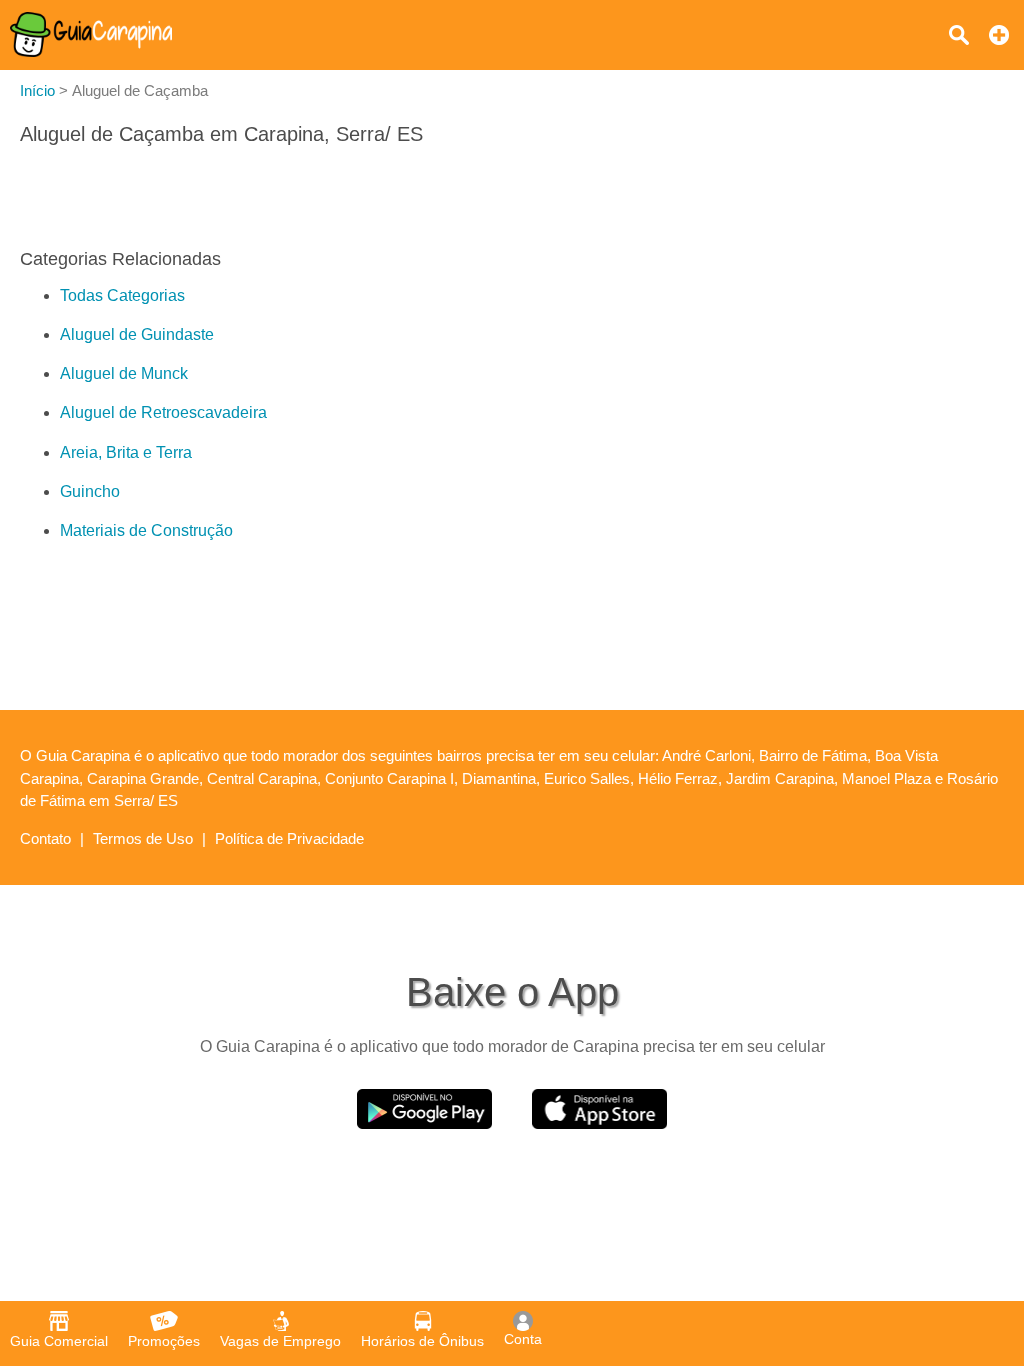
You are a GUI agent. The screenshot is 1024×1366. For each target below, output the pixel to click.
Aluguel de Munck (124, 373)
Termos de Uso (143, 838)
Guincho (90, 491)
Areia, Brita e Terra (126, 452)
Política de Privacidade (289, 838)
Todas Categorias (122, 295)
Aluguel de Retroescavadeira (163, 412)
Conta (523, 1339)
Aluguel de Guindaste (137, 334)
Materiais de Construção (146, 530)
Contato (45, 838)
